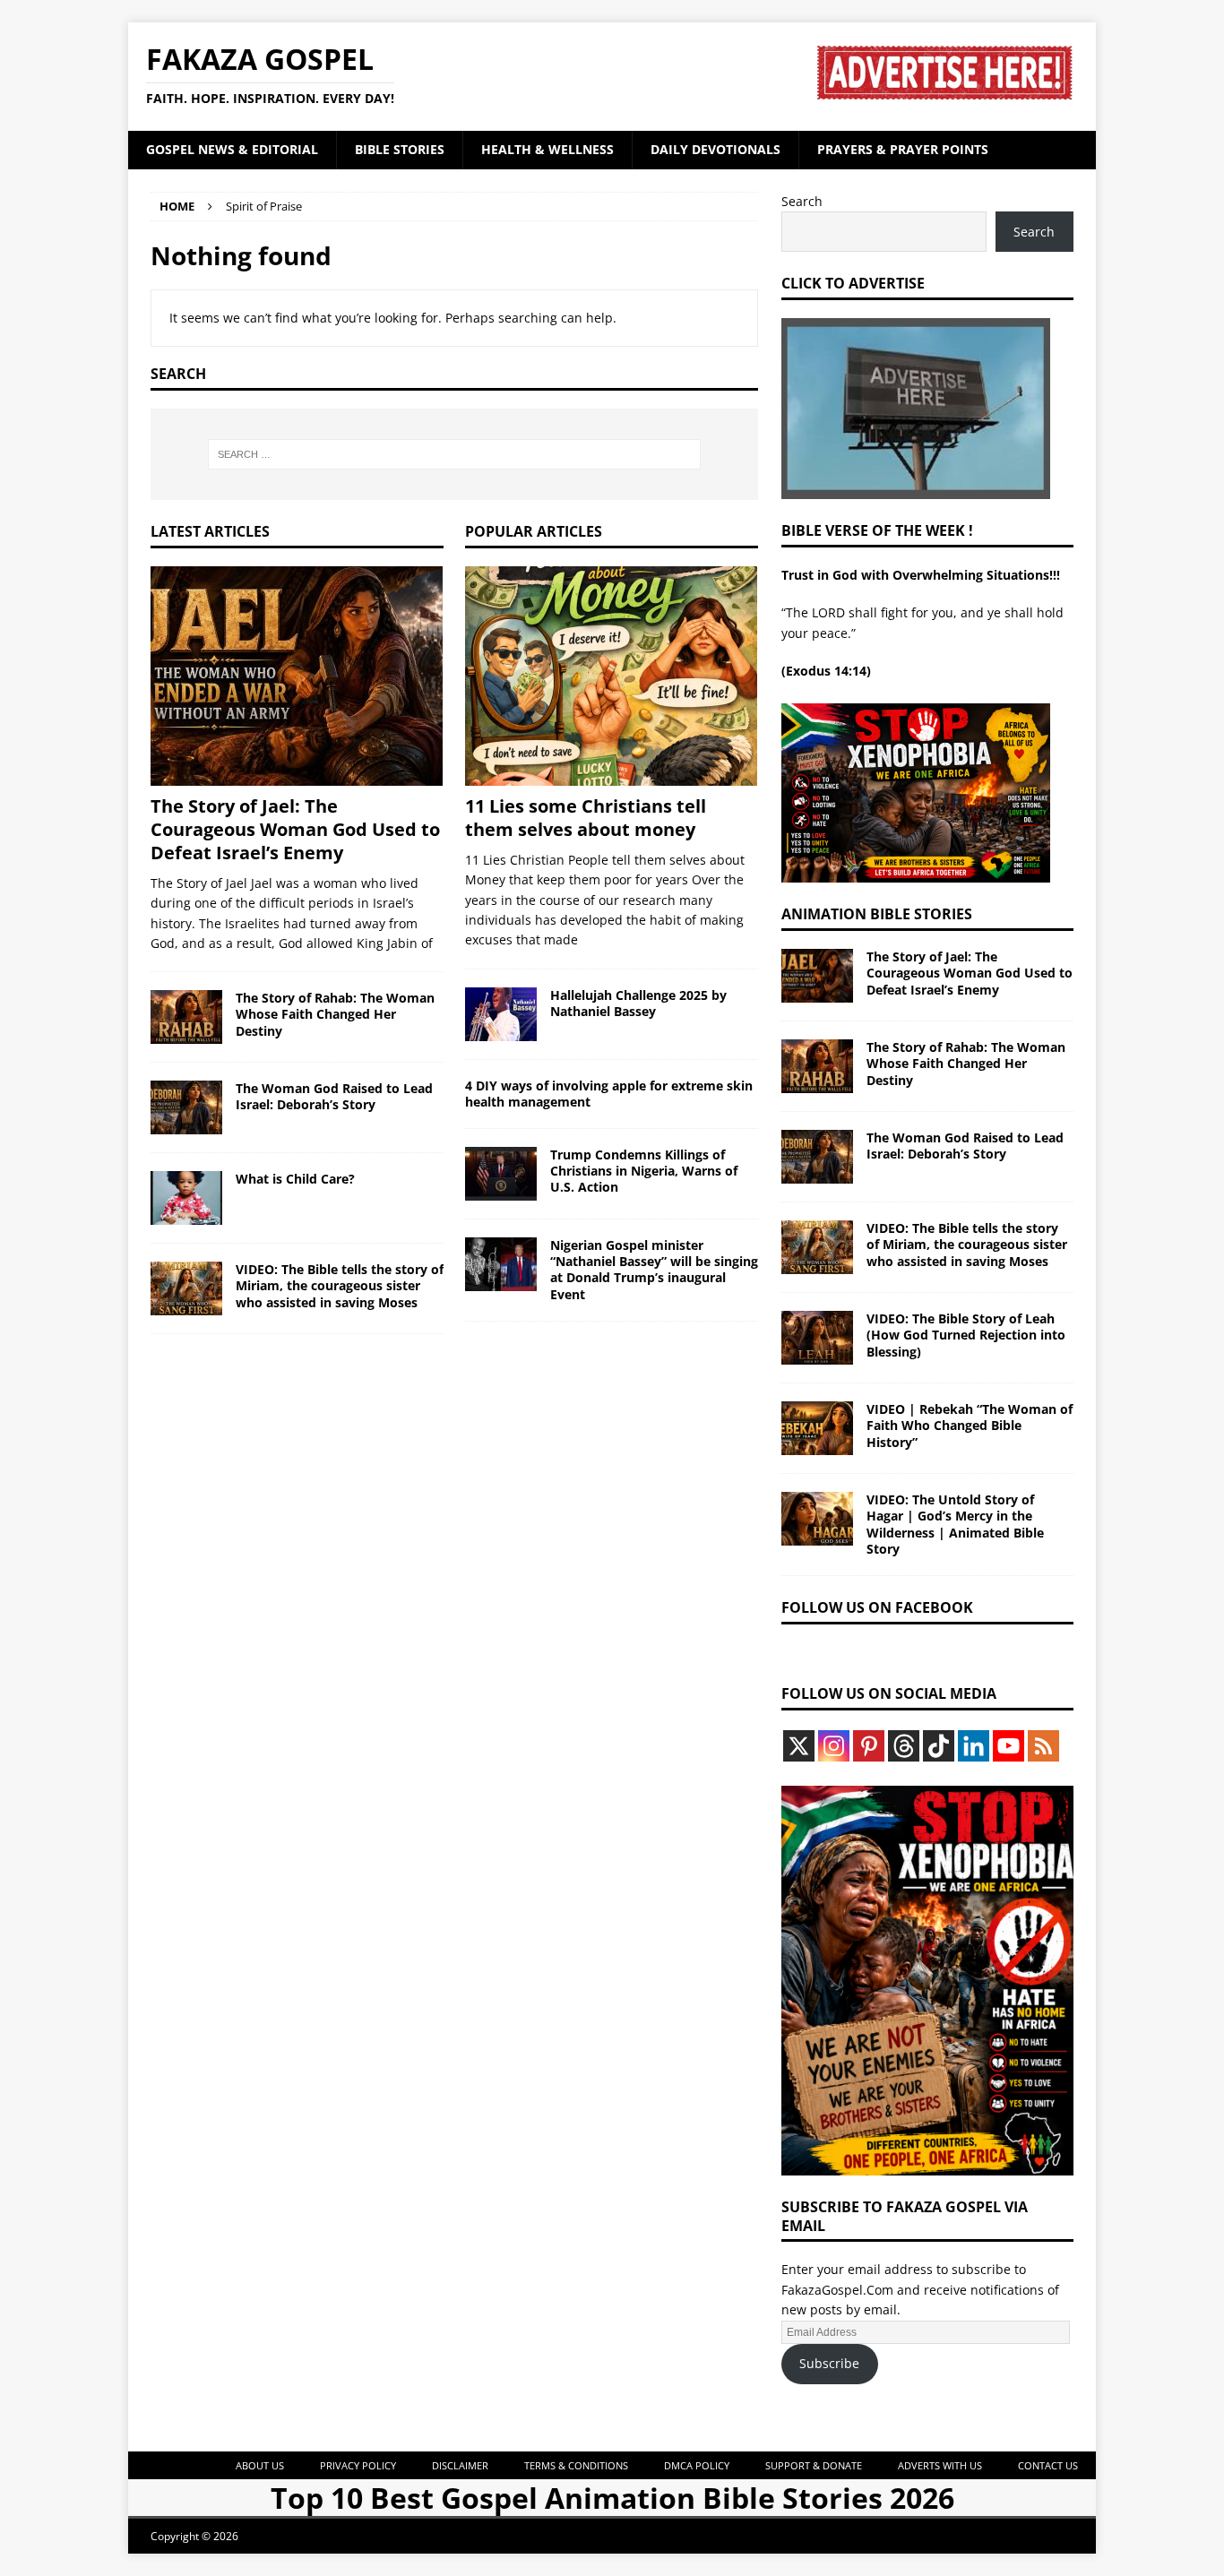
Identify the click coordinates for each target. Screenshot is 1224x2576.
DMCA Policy (697, 2465)
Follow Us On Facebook (877, 1607)
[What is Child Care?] (186, 1198)
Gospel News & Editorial (232, 149)
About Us (260, 2465)
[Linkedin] (974, 1746)
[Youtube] (1009, 1746)
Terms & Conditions (576, 2465)
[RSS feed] (1043, 1746)
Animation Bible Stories (877, 914)
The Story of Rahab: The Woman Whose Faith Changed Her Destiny (335, 1014)
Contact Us (1048, 2465)
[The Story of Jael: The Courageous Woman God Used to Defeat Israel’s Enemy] (297, 676)
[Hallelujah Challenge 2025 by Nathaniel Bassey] (501, 1014)
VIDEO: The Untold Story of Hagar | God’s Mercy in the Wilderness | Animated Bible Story (955, 1524)
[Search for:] (454, 454)
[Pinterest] (869, 1746)
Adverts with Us (940, 2465)
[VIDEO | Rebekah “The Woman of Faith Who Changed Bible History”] (817, 1428)
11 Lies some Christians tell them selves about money (586, 818)
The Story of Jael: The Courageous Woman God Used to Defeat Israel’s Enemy (295, 829)
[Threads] (904, 1746)
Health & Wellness (547, 149)
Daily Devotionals (715, 149)
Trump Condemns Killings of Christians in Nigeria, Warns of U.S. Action (644, 1171)
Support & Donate (814, 2465)
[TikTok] (939, 1746)
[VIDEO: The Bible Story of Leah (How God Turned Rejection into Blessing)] (817, 1338)
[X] (799, 1746)
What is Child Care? (295, 1179)
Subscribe (829, 2363)
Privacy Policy (358, 2465)
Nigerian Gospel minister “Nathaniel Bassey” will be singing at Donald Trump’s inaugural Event (654, 1270)
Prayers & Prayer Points (903, 149)
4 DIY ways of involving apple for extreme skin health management (609, 1094)
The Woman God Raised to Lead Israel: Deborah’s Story (334, 1096)
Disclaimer (460, 2465)
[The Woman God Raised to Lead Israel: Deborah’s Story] (186, 1107)
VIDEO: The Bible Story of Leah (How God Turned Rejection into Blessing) (966, 1335)
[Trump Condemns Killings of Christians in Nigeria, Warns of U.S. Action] (501, 1174)
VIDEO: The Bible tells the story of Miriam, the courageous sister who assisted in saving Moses (340, 1285)
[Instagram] (834, 1746)
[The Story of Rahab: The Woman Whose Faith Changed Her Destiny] (186, 1017)
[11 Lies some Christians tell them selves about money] (612, 676)
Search (802, 201)
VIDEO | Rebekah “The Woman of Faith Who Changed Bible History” (970, 1425)
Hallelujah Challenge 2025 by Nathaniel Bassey (638, 1003)
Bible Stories (400, 149)
